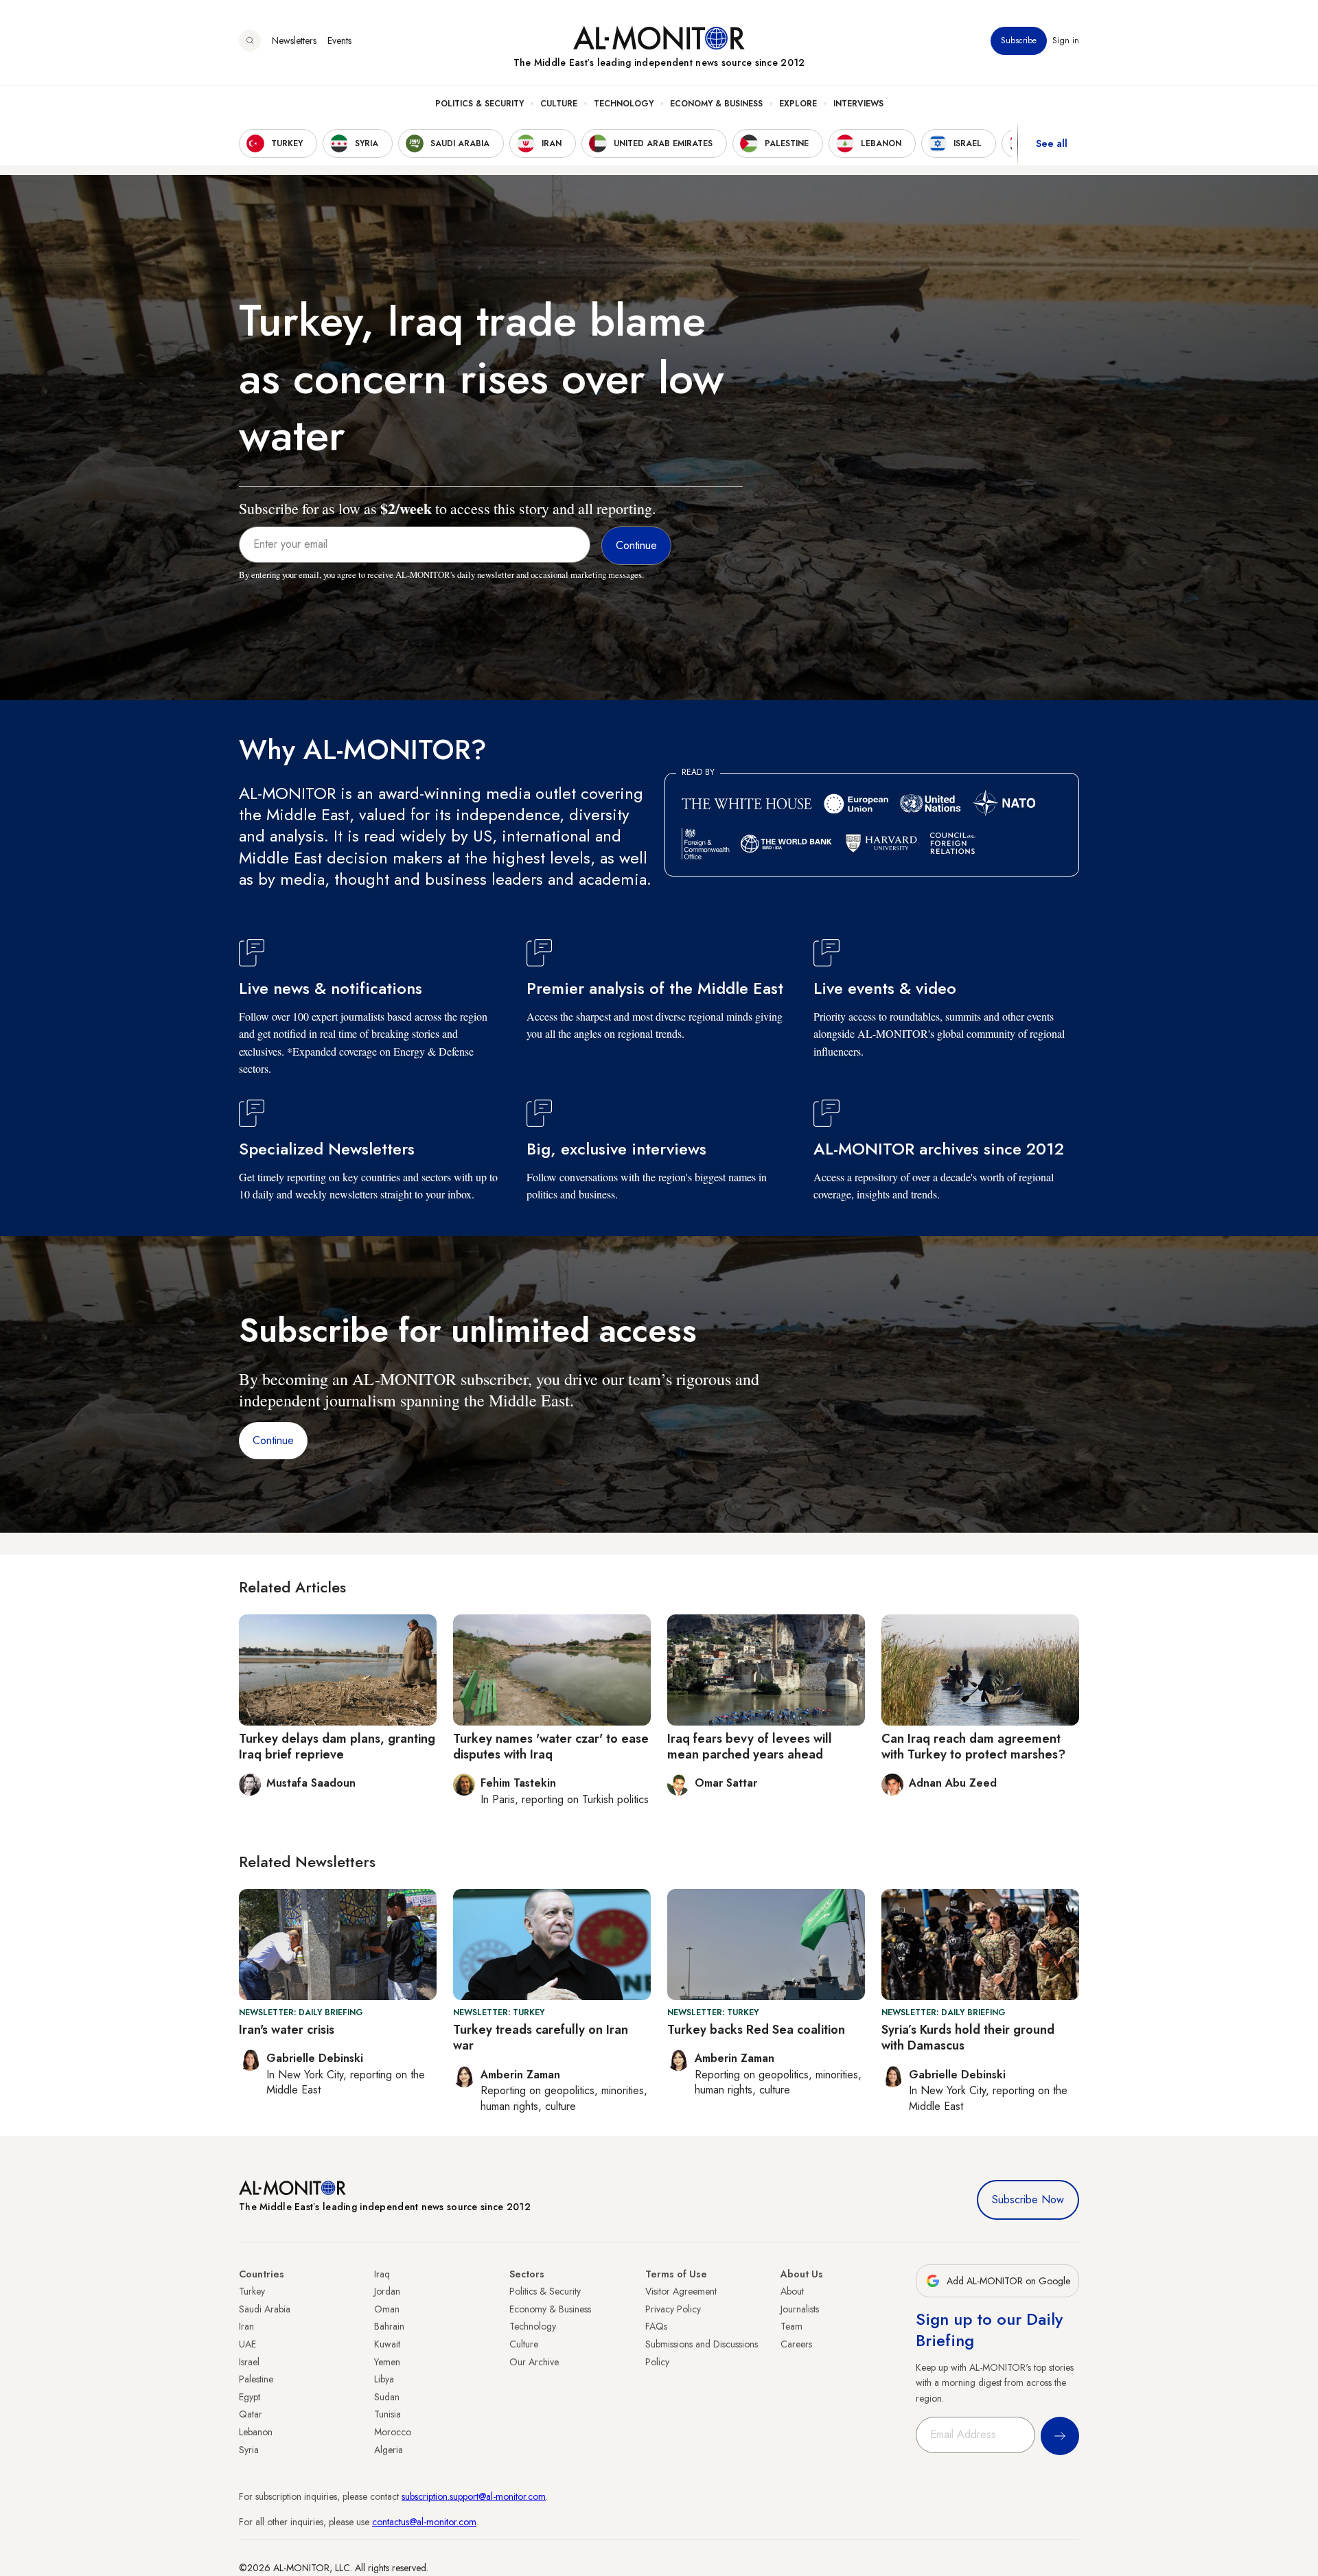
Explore (798, 104)
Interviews (858, 104)
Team (791, 2326)
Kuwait (387, 2344)
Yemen (387, 2362)
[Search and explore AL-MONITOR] (250, 40)
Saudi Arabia (265, 2309)
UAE (247, 2344)
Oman (387, 2309)
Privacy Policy (673, 2309)
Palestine (256, 2379)
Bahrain (389, 2326)
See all (1052, 143)
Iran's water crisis (287, 2030)
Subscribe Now (1028, 2200)
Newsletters (294, 40)
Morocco (393, 2432)
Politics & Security (479, 104)
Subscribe (1019, 40)
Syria (249, 2450)
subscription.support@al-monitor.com (474, 2496)
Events (339, 40)
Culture (559, 104)
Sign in (1066, 40)
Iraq (382, 2274)
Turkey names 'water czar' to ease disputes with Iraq (551, 1747)
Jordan (387, 2291)
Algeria (389, 2450)
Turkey (252, 2291)
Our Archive (534, 2362)
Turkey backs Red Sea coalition (756, 2030)
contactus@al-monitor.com (424, 2522)
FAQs (656, 2326)
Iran (246, 2326)
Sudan (387, 2397)
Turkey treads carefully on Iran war (541, 2038)
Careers (796, 2344)
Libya (384, 2379)
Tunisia (388, 2414)
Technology (624, 104)
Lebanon (256, 2432)
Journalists (800, 2309)
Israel (249, 2362)
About (792, 2291)
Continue (273, 1440)
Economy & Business (716, 104)
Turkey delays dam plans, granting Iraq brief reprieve (337, 1747)
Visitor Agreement (681, 2291)
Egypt (250, 2397)
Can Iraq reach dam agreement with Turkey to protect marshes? (973, 1747)
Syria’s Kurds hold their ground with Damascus (968, 2038)
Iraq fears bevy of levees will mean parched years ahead (750, 1747)
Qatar (251, 2414)
